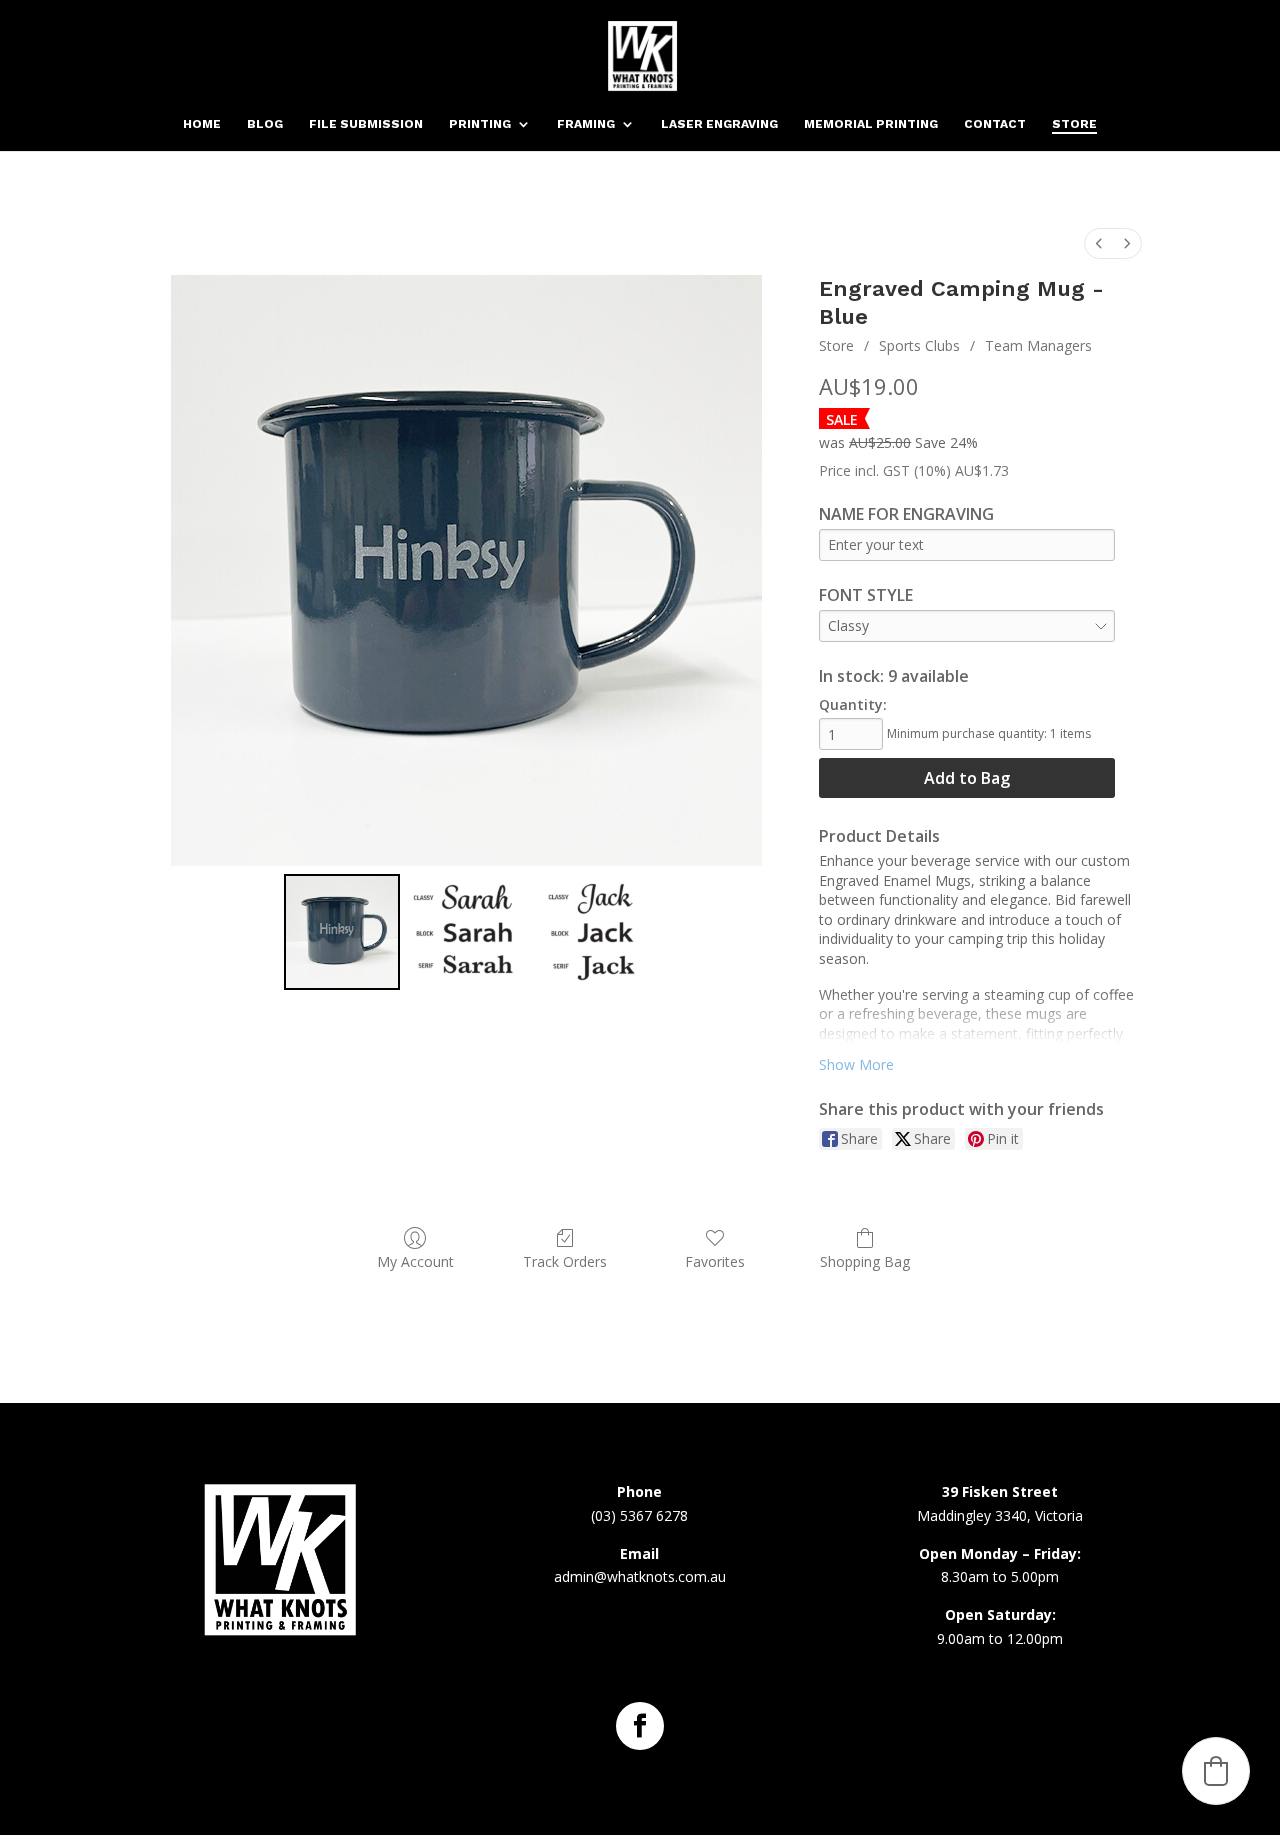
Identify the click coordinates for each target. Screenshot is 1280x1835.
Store (1074, 124)
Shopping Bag (865, 1261)
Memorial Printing (871, 124)
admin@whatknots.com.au (640, 1576)
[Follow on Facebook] (640, 1726)
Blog (265, 124)
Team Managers (1038, 345)
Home (202, 124)
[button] (1216, 1771)
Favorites (715, 1261)
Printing (480, 124)
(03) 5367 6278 (639, 1515)
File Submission (366, 124)
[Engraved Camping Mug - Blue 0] (342, 932)
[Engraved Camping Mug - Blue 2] (591, 932)
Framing (586, 124)
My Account (415, 1261)
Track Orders (565, 1261)
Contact (995, 124)
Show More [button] (856, 1064)
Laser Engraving (719, 124)
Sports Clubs (919, 345)
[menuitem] (1099, 243)
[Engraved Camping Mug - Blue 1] (466, 932)
